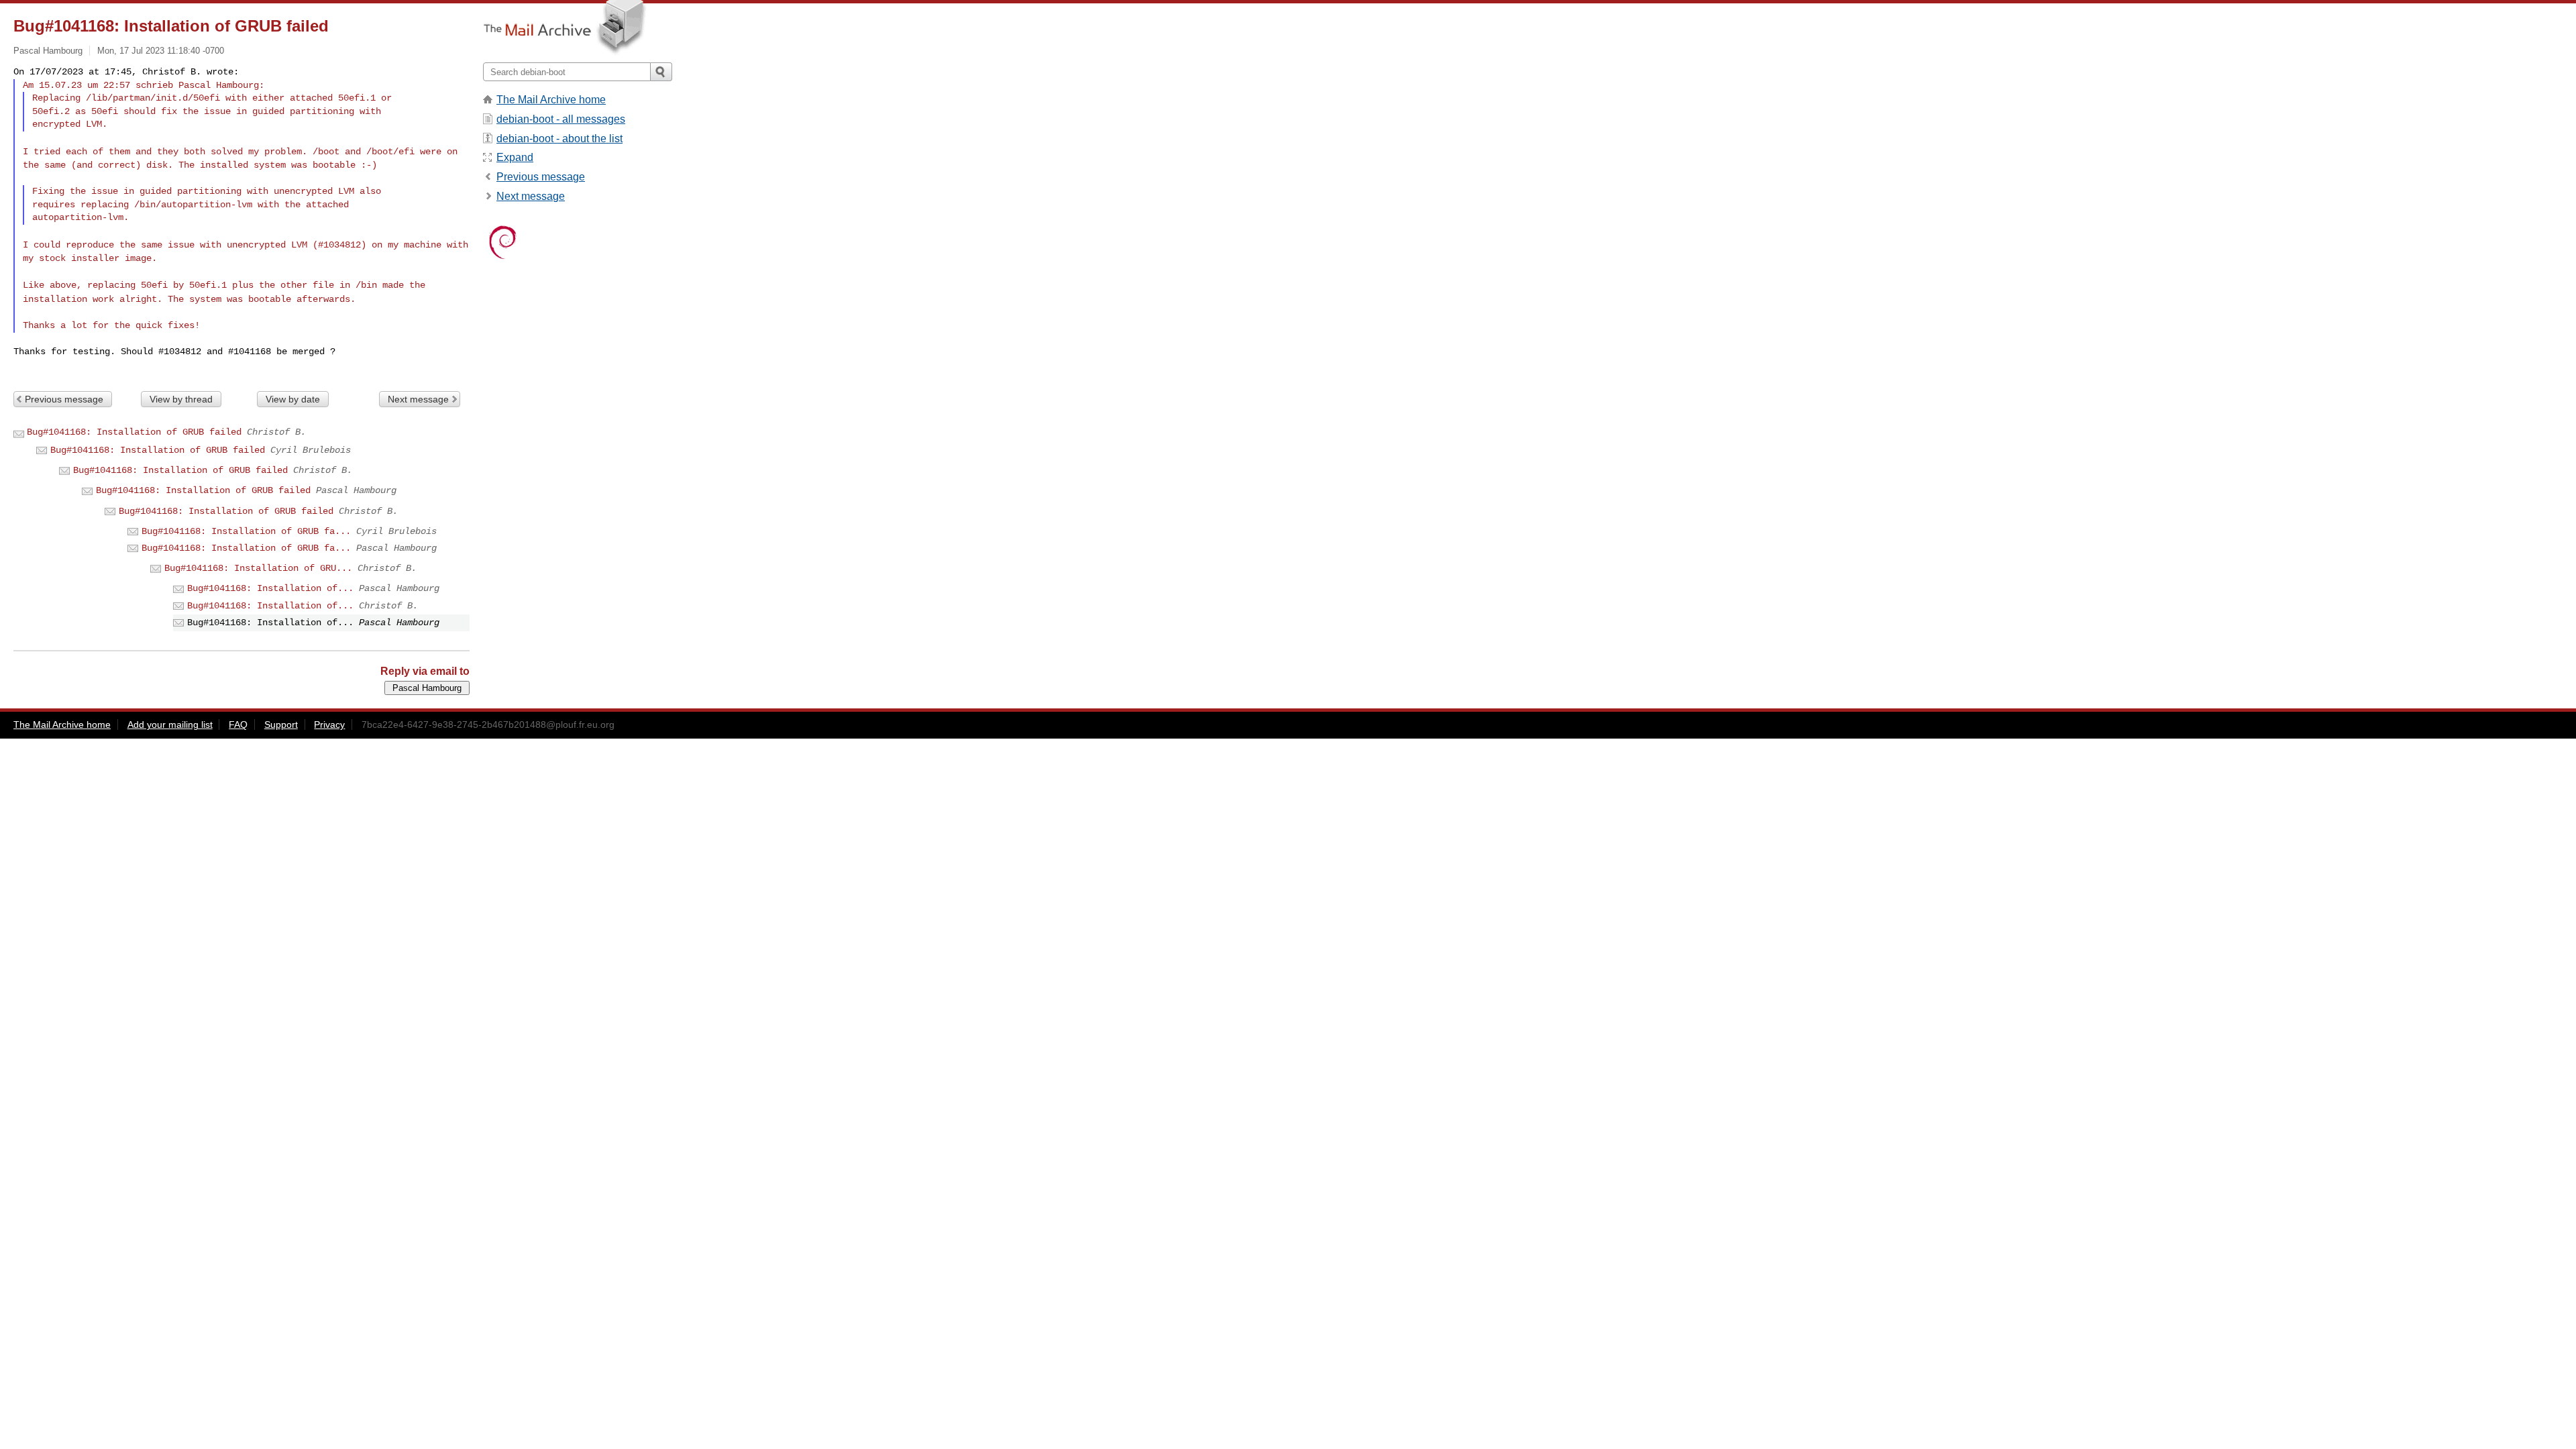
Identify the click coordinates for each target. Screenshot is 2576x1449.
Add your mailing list (170, 724)
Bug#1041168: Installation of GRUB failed (134, 432)
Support (281, 724)
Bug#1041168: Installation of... (270, 588)
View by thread (181, 399)
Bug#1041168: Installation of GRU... (258, 568)
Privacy (329, 724)
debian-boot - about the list (559, 139)
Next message (418, 399)
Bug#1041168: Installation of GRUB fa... (246, 531)
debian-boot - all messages (561, 119)
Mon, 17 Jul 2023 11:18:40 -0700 (161, 51)
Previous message (64, 399)
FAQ (238, 724)
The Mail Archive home (551, 100)
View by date (293, 399)
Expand (515, 157)
